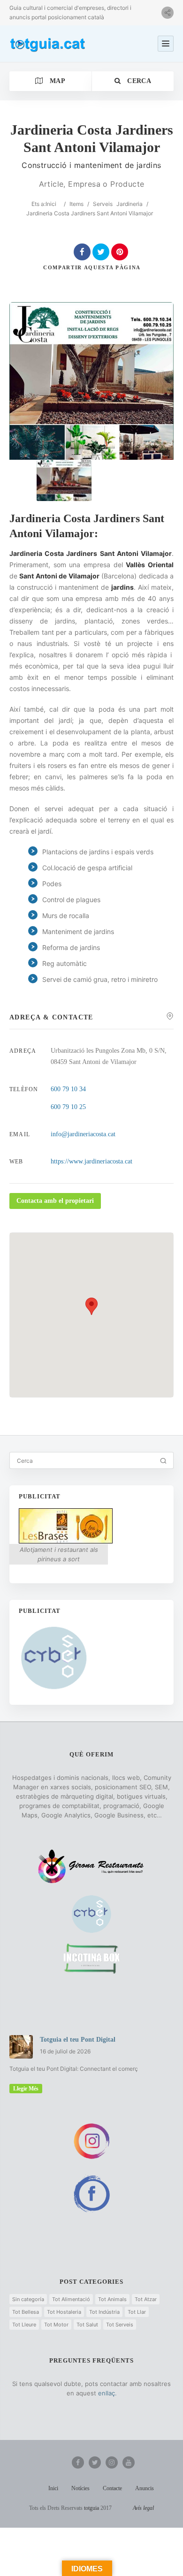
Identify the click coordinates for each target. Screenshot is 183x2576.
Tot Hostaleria (64, 2312)
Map (57, 81)
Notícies (80, 2488)
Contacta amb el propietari (55, 1201)
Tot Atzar (146, 2299)
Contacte (112, 2488)
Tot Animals (112, 2299)
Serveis (103, 204)
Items (76, 204)
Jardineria (130, 204)
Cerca (138, 81)
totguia (91, 2508)
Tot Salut (87, 2325)
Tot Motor (56, 2325)
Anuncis (145, 2488)
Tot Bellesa (26, 2312)
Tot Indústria (104, 2312)
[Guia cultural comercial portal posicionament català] (48, 44)
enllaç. (107, 2393)
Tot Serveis (120, 2325)
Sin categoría (28, 2299)
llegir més (26, 2089)
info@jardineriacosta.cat (83, 1134)
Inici (51, 204)
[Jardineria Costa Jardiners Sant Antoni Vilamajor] (64, 481)
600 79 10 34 (68, 1089)
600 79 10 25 (68, 1107)
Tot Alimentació (71, 2299)
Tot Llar (137, 2312)
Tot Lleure (24, 2325)
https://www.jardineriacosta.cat (91, 1161)
